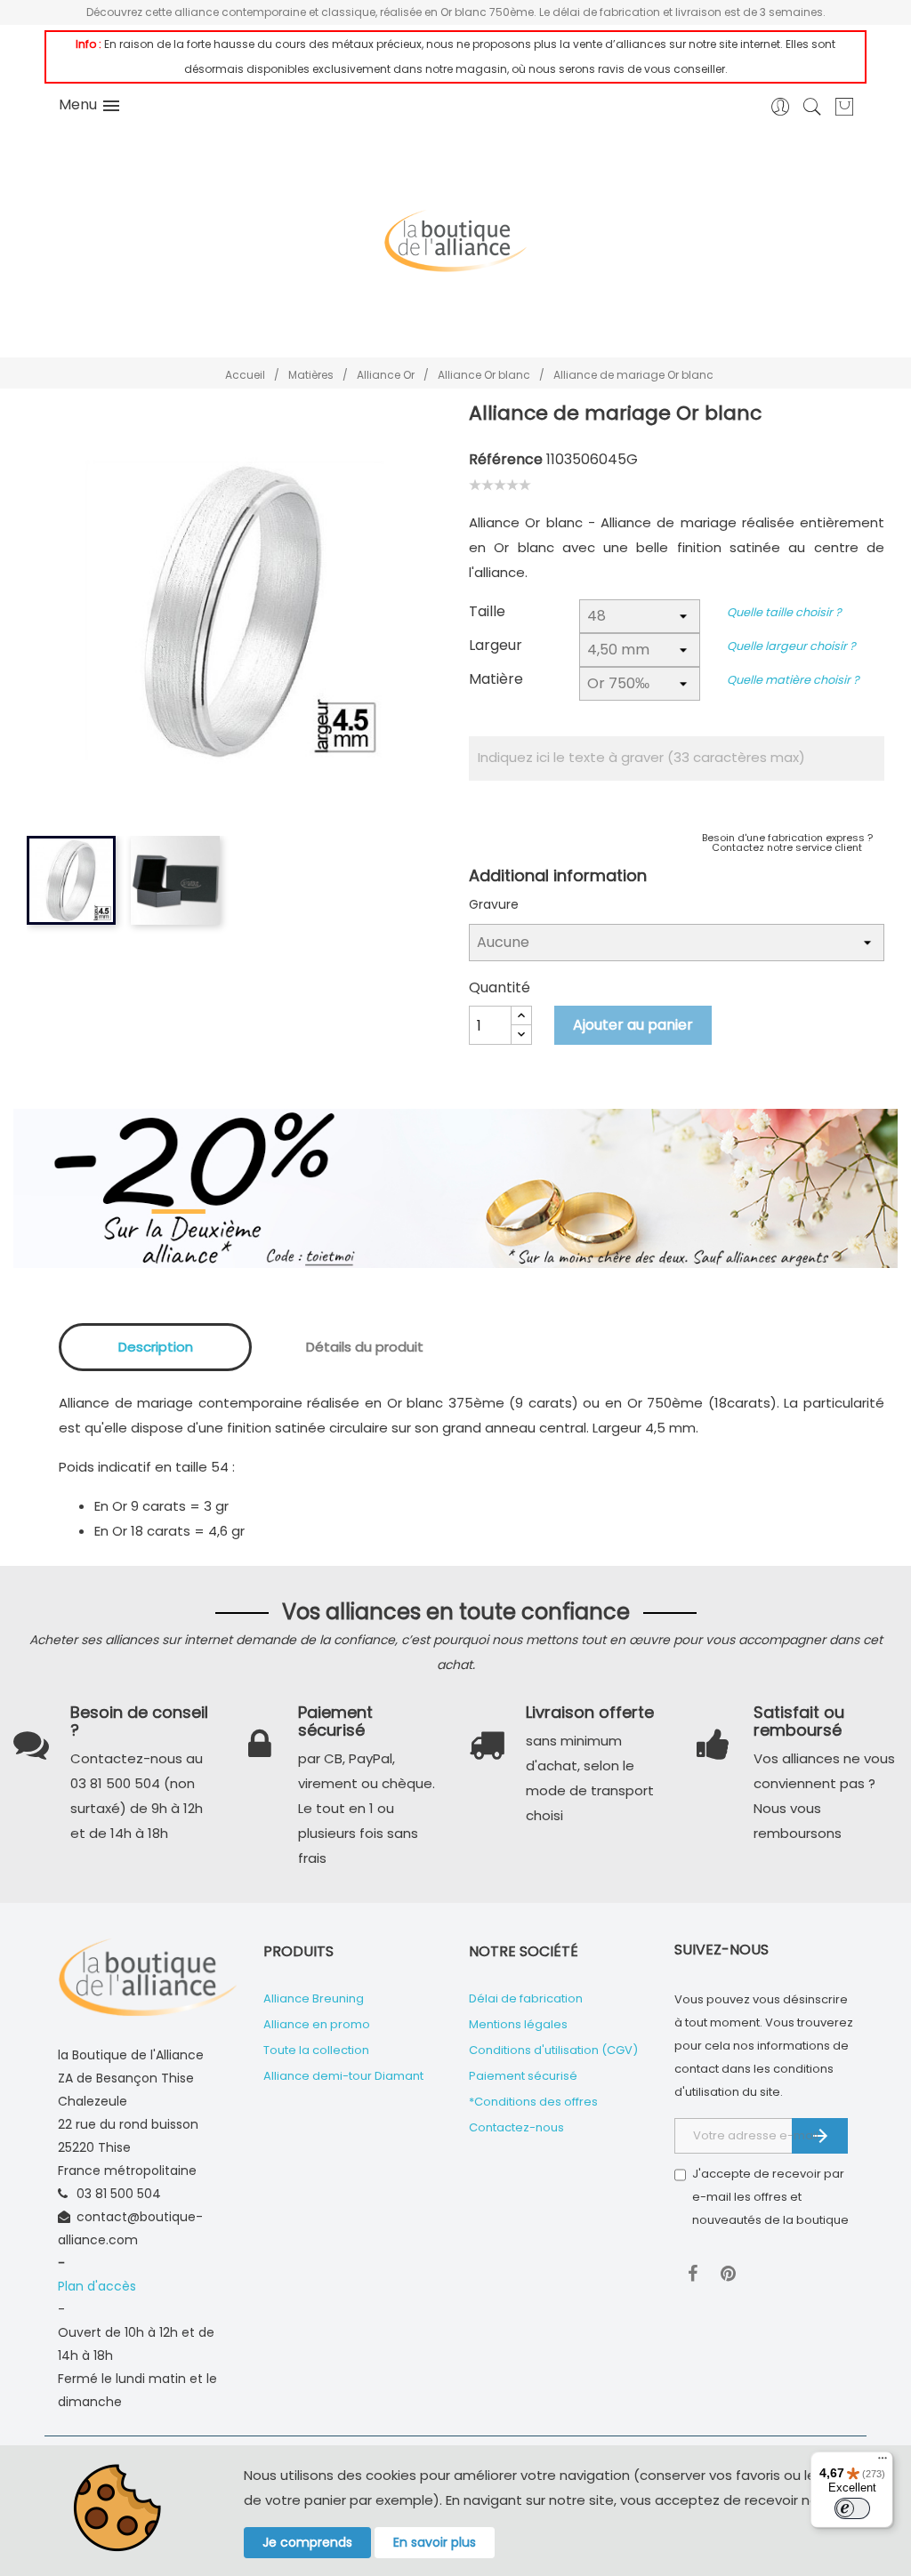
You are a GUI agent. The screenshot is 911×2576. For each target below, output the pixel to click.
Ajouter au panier (633, 1025)
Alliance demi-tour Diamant (343, 2076)
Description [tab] (156, 1347)
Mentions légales (518, 2024)
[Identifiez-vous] (781, 112)
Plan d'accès (97, 2286)
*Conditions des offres (533, 2102)
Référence (506, 459)
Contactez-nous (516, 2127)
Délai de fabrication (526, 1998)
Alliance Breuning (314, 1998)
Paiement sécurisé (523, 2076)
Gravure (494, 904)
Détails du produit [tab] (365, 1347)
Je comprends (307, 2542)
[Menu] (883, 2462)
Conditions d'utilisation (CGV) (553, 2050)
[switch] (852, 2508)
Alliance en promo (317, 2024)
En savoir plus (435, 2542)
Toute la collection (316, 2050)
